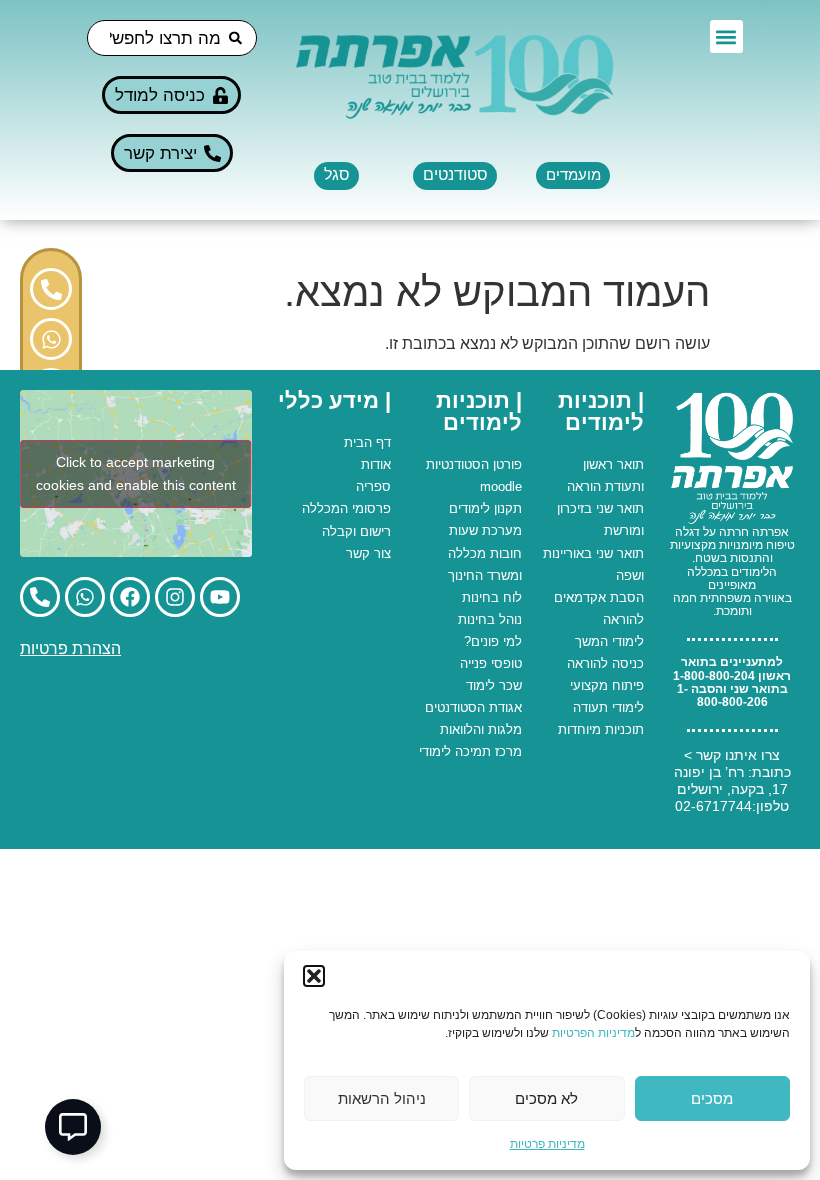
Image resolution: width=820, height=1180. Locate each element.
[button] (314, 976)
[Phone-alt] (51, 289)
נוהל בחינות (490, 619)
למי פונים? (493, 641)
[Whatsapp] (51, 339)
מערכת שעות (485, 530)
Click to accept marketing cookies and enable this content (136, 473)
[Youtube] (220, 597)
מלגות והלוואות (481, 729)
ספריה (373, 486)
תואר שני (620, 508)
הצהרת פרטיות (70, 648)
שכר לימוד (494, 685)
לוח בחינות (492, 597)
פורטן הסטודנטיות (474, 464)
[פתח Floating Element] (73, 1127)
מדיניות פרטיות (547, 1144)
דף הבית (367, 442)
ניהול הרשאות (382, 1098)
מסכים (712, 1098)
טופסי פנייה (491, 663)
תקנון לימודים (485, 508)
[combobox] (172, 38)
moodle (501, 486)
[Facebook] (130, 597)
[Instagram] (175, 597)
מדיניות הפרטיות (593, 1033)
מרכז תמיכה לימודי (470, 751)
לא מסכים (546, 1098)
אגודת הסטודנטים (473, 707)
